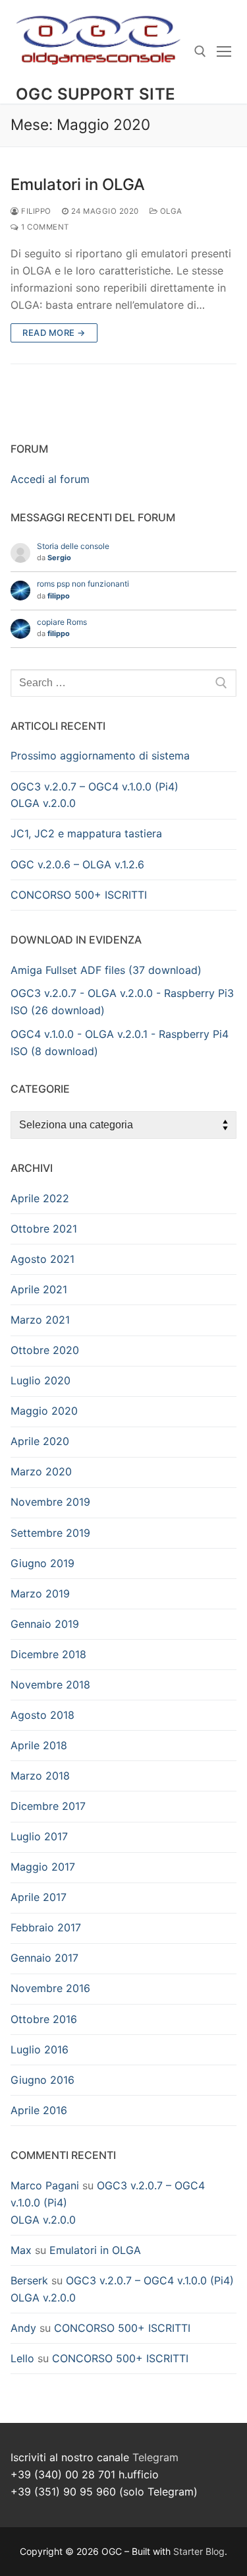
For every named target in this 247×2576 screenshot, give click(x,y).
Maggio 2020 (44, 1411)
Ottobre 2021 (44, 1229)
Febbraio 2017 (46, 1927)
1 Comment (44, 227)
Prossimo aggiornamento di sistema (100, 756)
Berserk (29, 2280)
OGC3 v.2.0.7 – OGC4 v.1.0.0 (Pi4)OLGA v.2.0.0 (95, 795)
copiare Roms (62, 622)
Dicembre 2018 (48, 1654)
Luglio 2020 (41, 1380)
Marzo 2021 (40, 1320)
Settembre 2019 (50, 1533)
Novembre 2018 (50, 1685)
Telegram (155, 2457)
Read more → (54, 333)
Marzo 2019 (40, 1594)
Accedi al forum (50, 479)
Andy (23, 2328)
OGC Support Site (96, 94)
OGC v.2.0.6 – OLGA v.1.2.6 (77, 864)
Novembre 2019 (50, 1502)
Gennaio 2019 (45, 1624)
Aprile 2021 (39, 1289)
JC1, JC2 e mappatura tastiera (86, 833)
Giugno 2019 (42, 1563)
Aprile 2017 (39, 1897)
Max (21, 2250)
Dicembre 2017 (48, 1806)
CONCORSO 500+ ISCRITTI (79, 895)
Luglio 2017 (39, 1836)
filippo (35, 211)
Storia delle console (73, 546)
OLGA (170, 211)
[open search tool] (200, 51)
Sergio (59, 558)
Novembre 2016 (50, 1988)
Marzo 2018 (40, 1776)
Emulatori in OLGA (78, 184)
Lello (22, 2358)
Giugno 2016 (42, 2080)
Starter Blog (199, 2551)
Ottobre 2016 (44, 2019)
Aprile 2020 (40, 1441)
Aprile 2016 (39, 2110)
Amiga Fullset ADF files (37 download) (106, 970)
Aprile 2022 (40, 1198)
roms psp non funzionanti (83, 584)
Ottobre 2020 (45, 1350)
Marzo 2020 (41, 1471)
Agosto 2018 (42, 1715)
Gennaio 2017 (44, 1958)
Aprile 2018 (39, 1745)
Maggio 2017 (43, 1867)
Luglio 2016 (40, 2049)
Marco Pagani (45, 2185)
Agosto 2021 (42, 1259)
